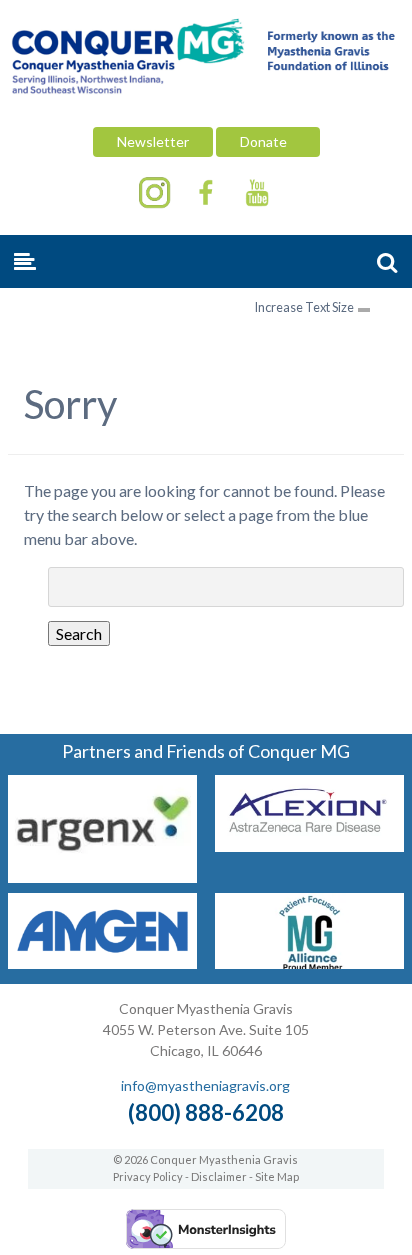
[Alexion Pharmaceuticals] (309, 845)
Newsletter (153, 141)
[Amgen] (102, 962)
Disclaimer (219, 1176)
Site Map (277, 1176)
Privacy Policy (148, 1176)
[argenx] (102, 876)
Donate (268, 141)
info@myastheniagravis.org (205, 1085)
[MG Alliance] (309, 962)
